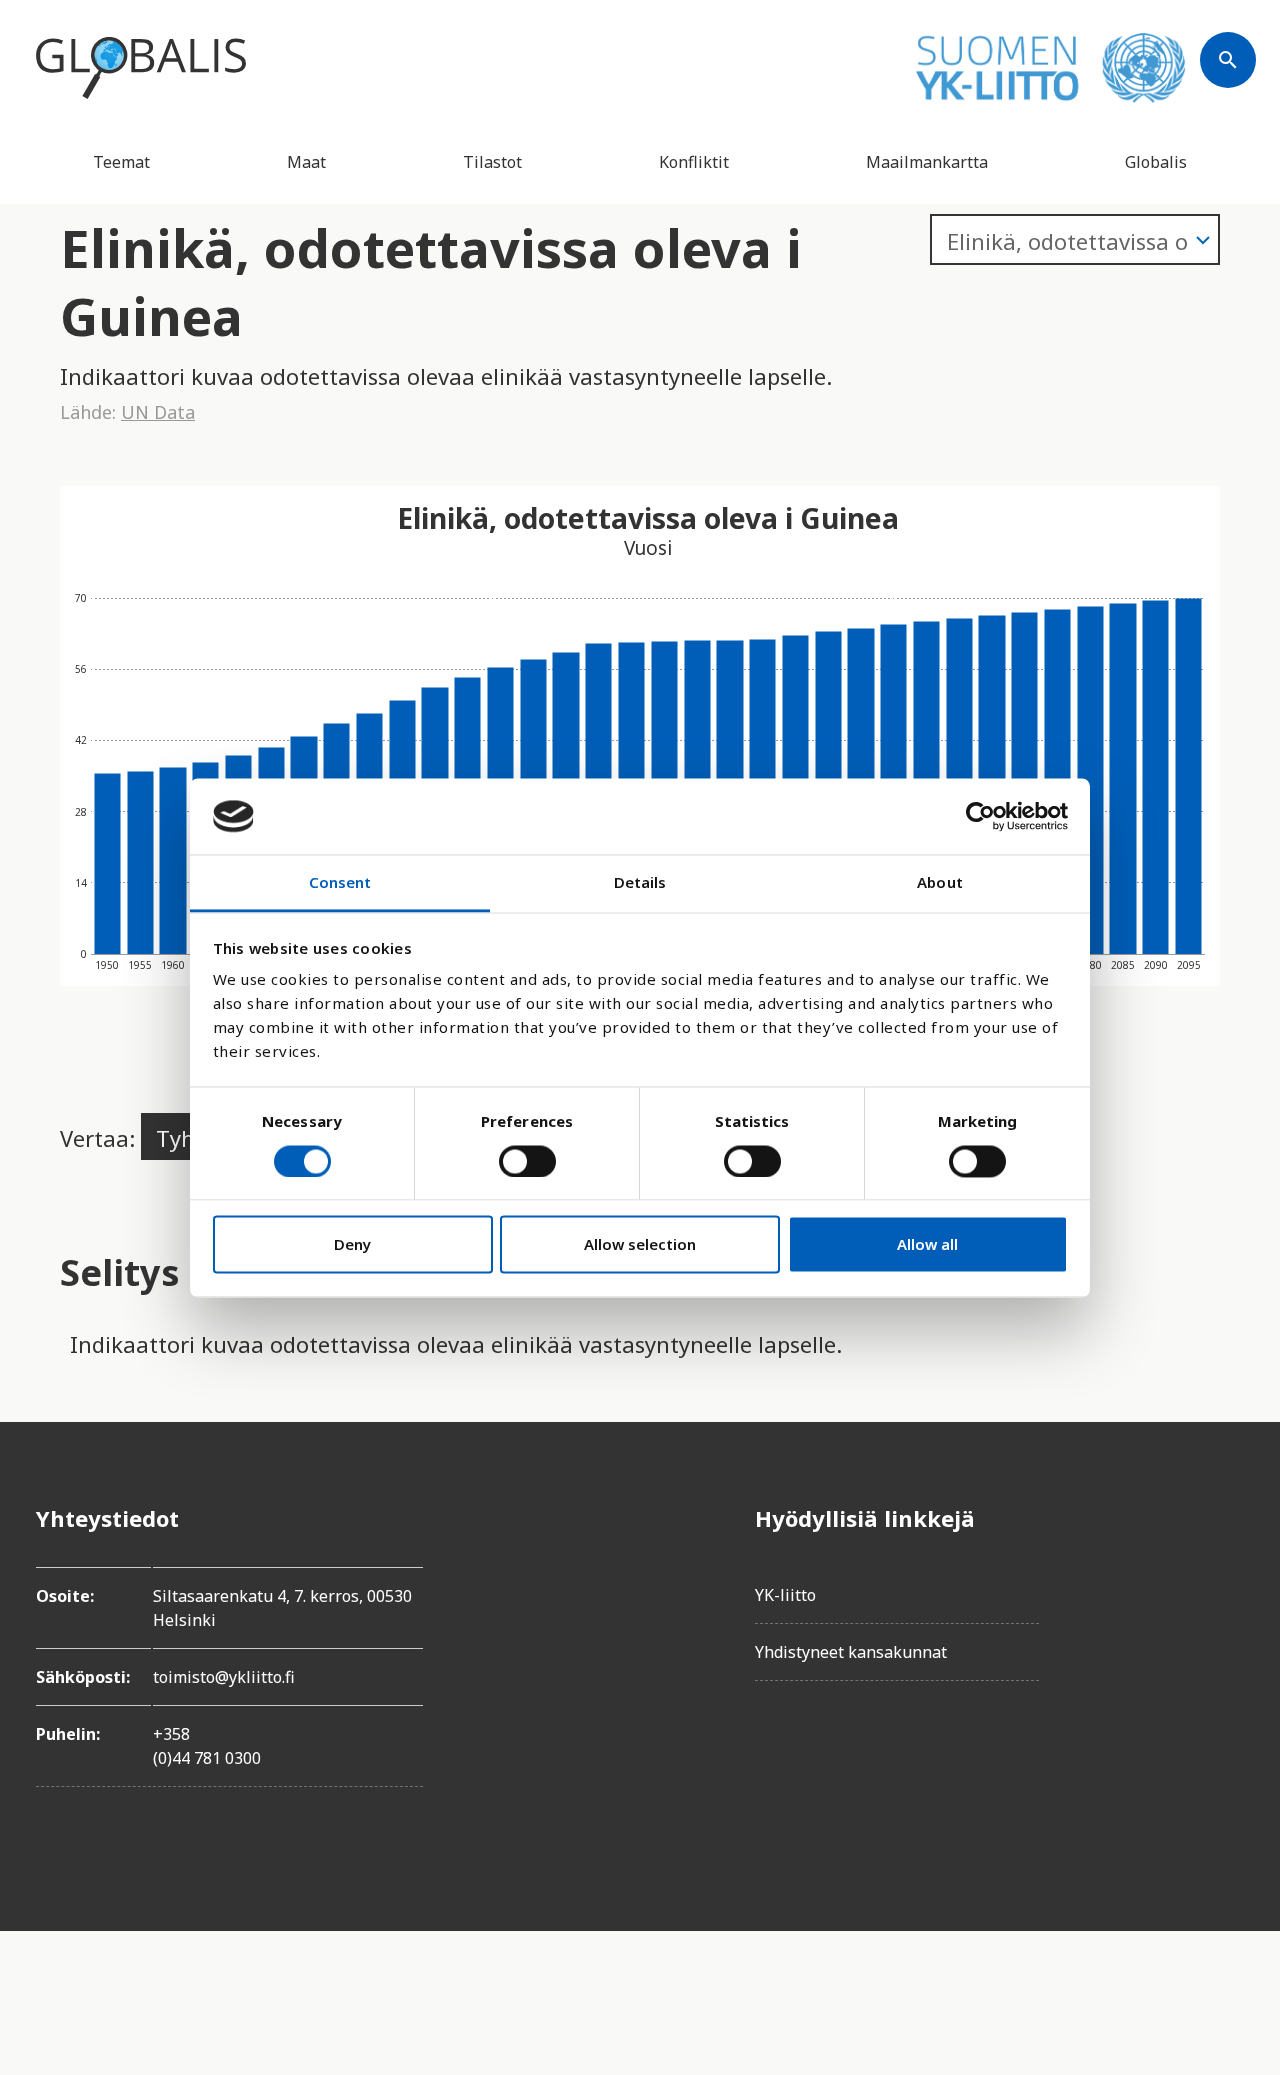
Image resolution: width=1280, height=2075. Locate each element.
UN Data (158, 412)
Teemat (121, 162)
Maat (306, 162)
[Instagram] (1228, 1630)
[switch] (527, 1161)
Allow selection (640, 1245)
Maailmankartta (927, 162)
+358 (171, 1734)
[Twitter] (1228, 1574)
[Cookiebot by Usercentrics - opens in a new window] (980, 816)
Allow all (927, 1245)
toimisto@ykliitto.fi (224, 1677)
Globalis (1156, 162)
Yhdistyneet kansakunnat (851, 1652)
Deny (352, 1245)
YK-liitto (785, 1595)
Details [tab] (640, 883)
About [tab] (940, 883)
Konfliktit (694, 162)
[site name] (141, 68)
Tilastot (492, 162)
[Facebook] (1228, 1518)
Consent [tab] (340, 883)
